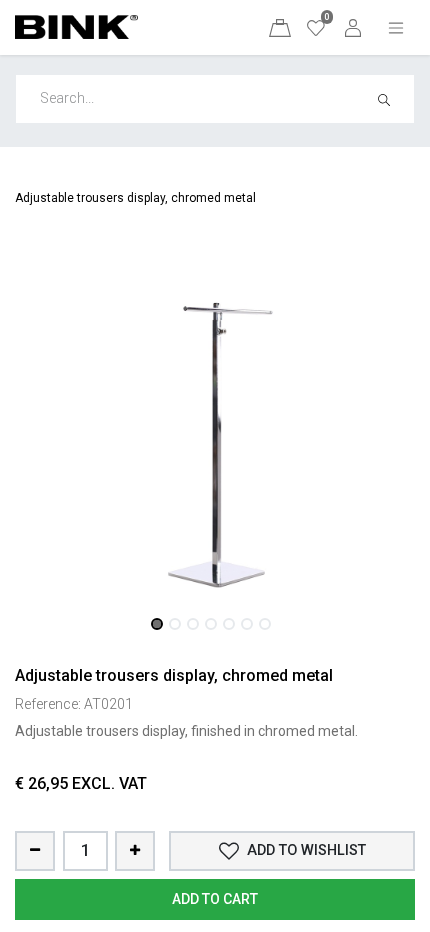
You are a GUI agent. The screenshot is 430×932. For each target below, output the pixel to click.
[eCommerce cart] (280, 27)
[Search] (390, 99)
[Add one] (135, 851)
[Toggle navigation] (396, 27)
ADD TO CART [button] (215, 899)
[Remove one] (35, 851)
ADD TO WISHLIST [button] (306, 850)
